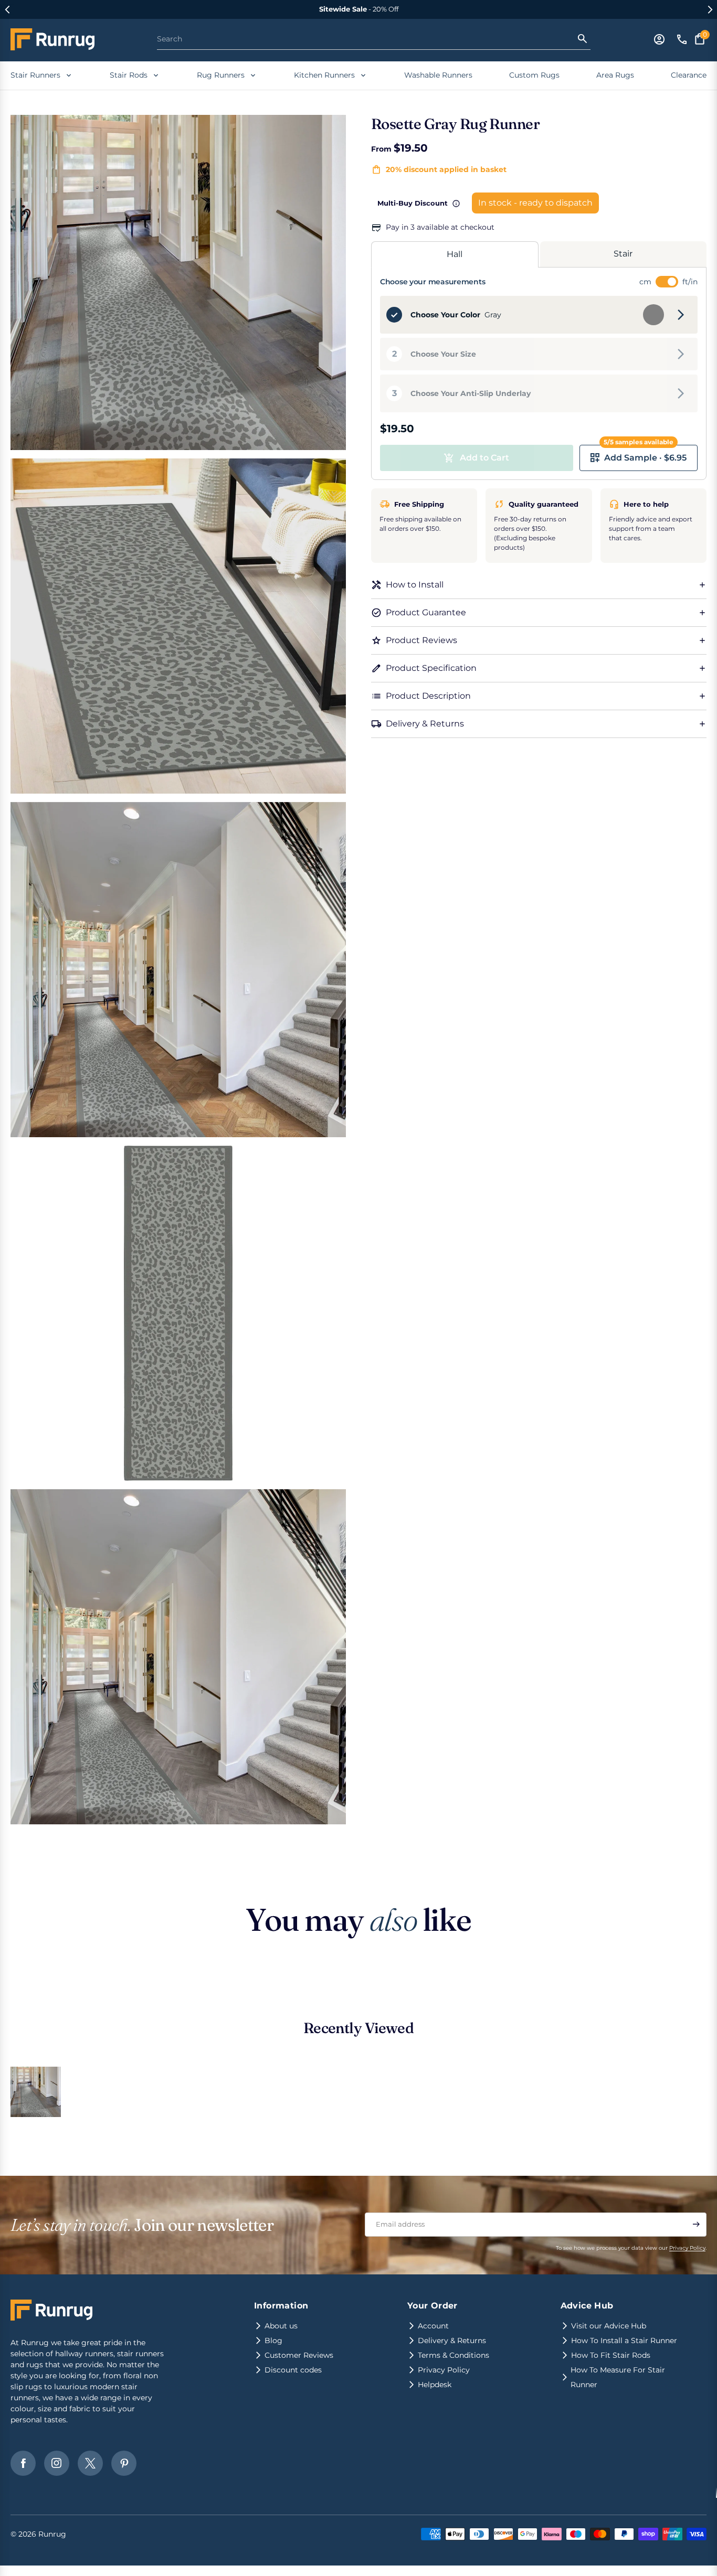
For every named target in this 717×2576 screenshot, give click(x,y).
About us (281, 2326)
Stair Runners (35, 75)
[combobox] (366, 39)
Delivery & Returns (452, 2340)
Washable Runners (438, 75)
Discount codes (293, 2370)
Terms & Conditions (454, 2355)
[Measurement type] (667, 282)
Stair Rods (129, 75)
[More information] (456, 204)
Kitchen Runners (324, 75)
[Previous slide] (7, 9)
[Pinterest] (124, 2463)
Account (433, 2326)
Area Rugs (615, 75)
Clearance (689, 75)
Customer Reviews (299, 2355)
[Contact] (682, 39)
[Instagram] (57, 2463)
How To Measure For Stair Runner (618, 2377)
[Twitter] (90, 2463)
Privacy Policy (687, 2248)
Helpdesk (435, 2385)
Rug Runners (221, 75)
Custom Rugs (534, 75)
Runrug (52, 2534)
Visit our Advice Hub (609, 2326)
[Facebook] (23, 2463)
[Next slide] (710, 9)
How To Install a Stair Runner (624, 2340)
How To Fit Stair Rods (611, 2355)
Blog (273, 2340)
